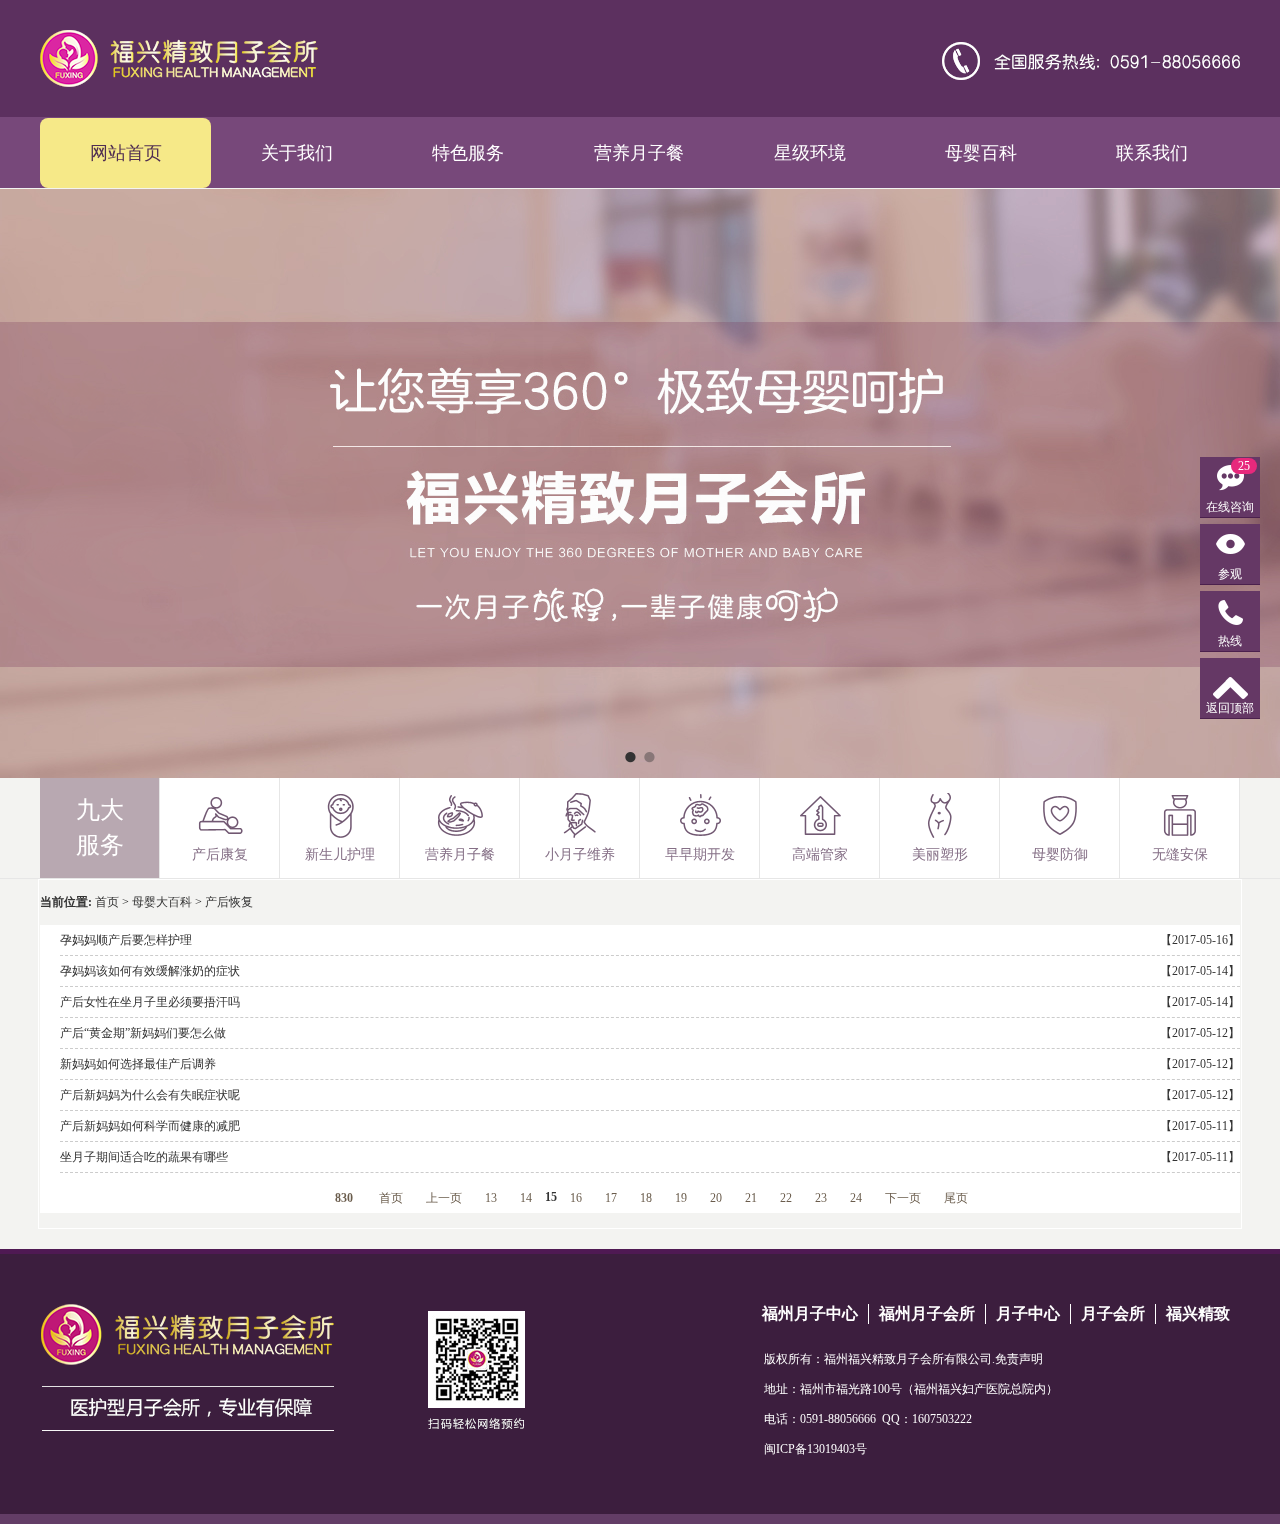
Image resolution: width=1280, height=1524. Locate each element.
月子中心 (1028, 1313)
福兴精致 (1198, 1313)
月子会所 (1113, 1313)
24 (856, 1198)
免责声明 (1019, 1359)
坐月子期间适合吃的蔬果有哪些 (144, 1157)
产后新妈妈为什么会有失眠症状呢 (150, 1095)
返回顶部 (1230, 708)
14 (526, 1198)
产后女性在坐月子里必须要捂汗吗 (150, 1002)
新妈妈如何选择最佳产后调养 (138, 1064)
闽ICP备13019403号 (815, 1449)
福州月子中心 (810, 1313)
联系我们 (1152, 153)
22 (786, 1198)
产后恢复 (229, 902)
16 (576, 1198)
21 (751, 1198)
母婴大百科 (162, 902)
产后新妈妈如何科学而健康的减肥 (150, 1126)
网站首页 (126, 153)
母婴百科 (981, 153)
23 (821, 1198)
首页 (107, 902)
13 (491, 1198)
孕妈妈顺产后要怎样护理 (126, 940)
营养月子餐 (639, 153)
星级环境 (810, 153)
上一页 (444, 1198)
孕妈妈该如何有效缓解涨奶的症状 (150, 971)
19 (681, 1198)
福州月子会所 (927, 1313)
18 (646, 1198)
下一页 (903, 1198)
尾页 (956, 1198)
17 (611, 1198)
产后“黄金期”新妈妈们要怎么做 (143, 1033)
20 (716, 1198)
